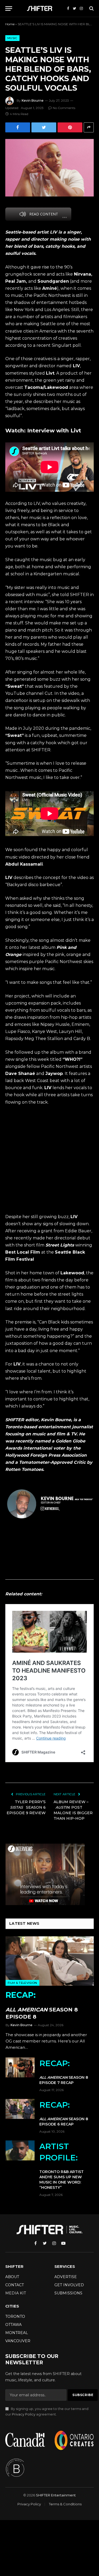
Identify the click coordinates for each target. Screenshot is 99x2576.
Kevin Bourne (33, 100)
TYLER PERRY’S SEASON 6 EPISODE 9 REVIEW (26, 1807)
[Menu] (9, 9)
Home (10, 24)
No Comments (64, 108)
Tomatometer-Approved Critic (52, 1462)
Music (12, 38)
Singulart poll (66, 345)
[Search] (91, 9)
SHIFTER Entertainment (56, 2495)
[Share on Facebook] (18, 127)
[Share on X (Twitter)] (44, 127)
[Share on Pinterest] (70, 127)
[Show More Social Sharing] (89, 127)
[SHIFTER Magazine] (41, 8)
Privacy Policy (24, 2414)
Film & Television (22, 1983)
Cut (49, 693)
